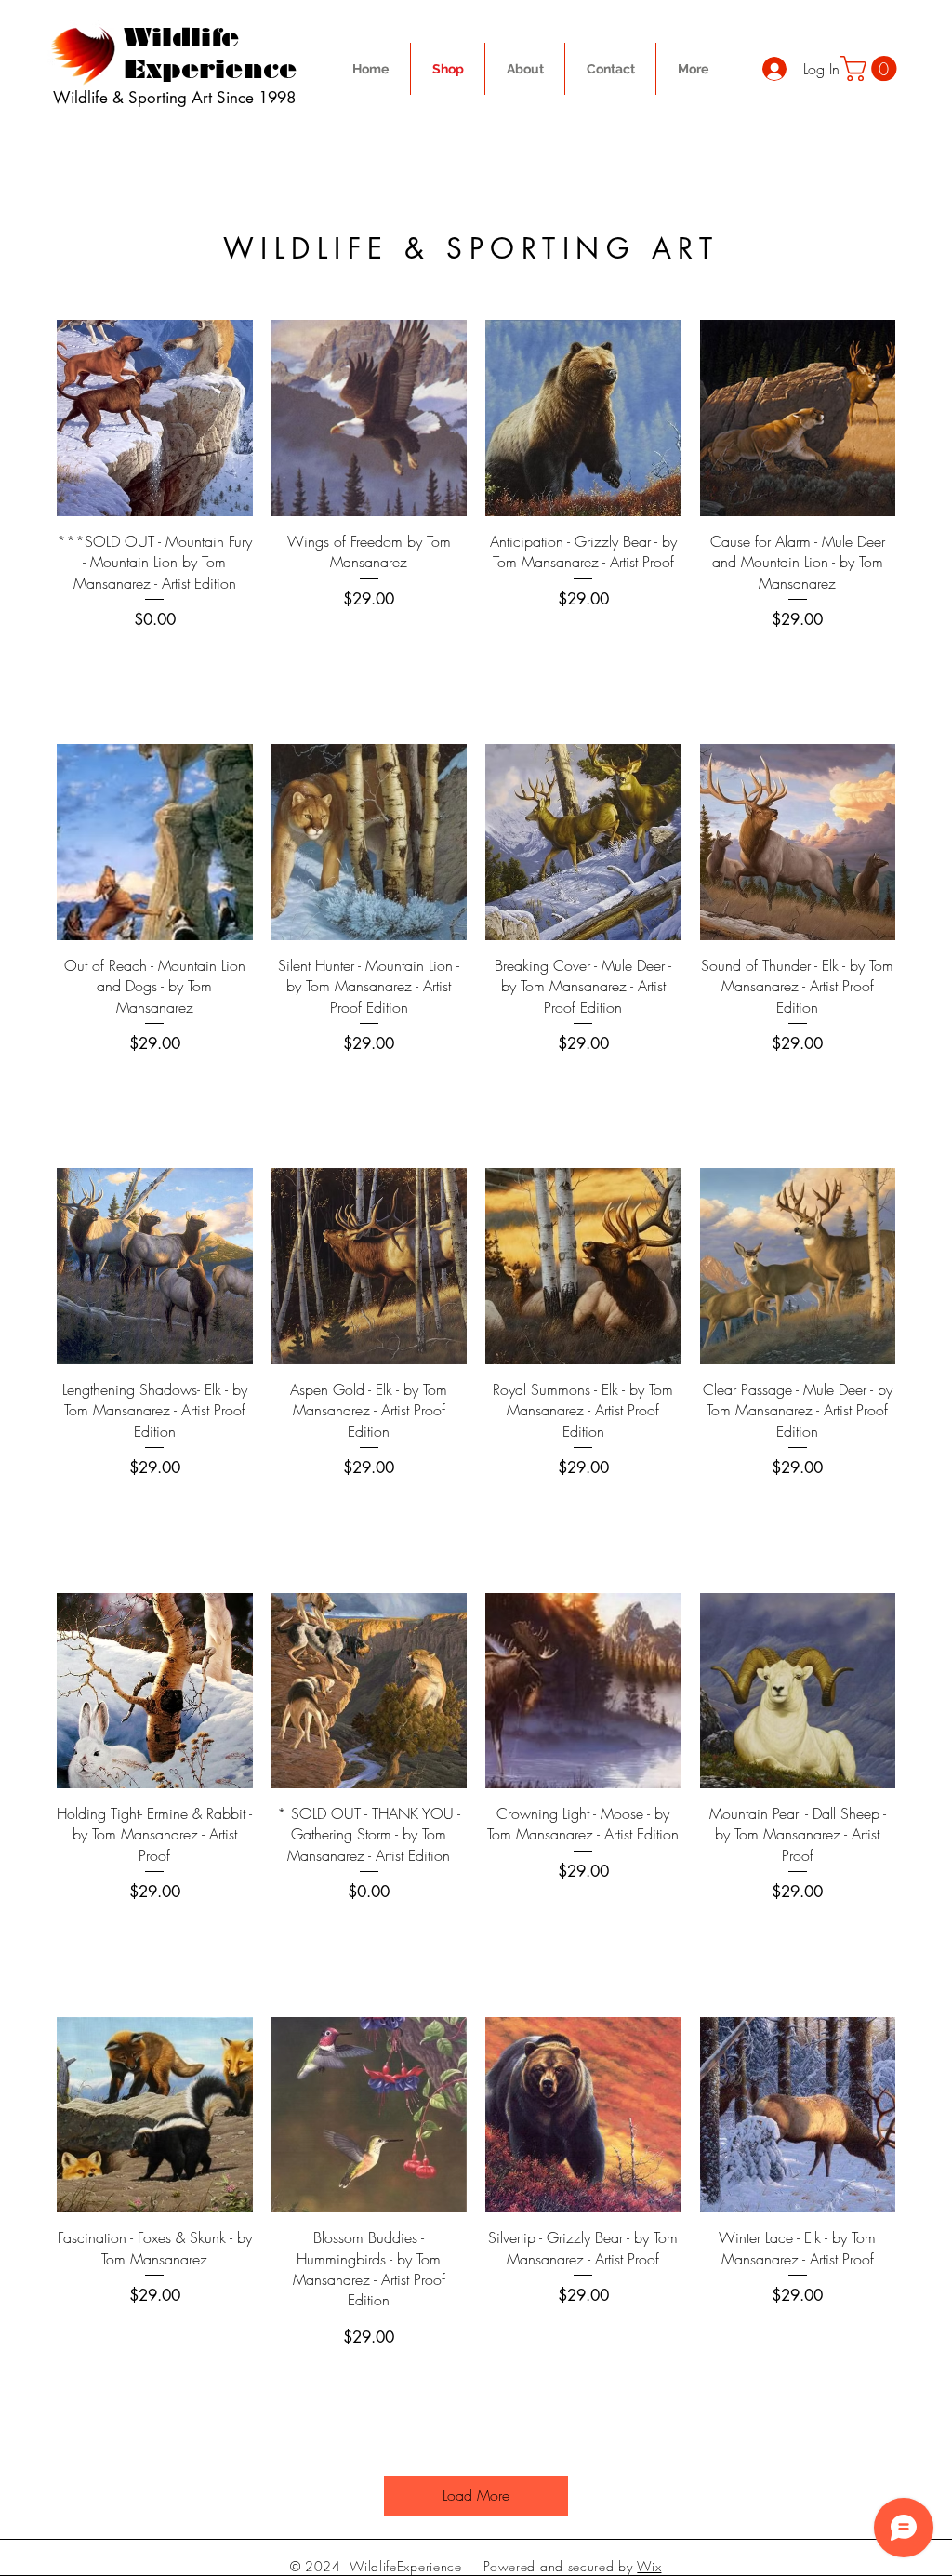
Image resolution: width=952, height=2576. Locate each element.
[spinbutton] (154, 660)
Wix (649, 2566)
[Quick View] (155, 418)
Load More (476, 2495)
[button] (872, 68)
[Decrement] (71, 660)
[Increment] (238, 660)
